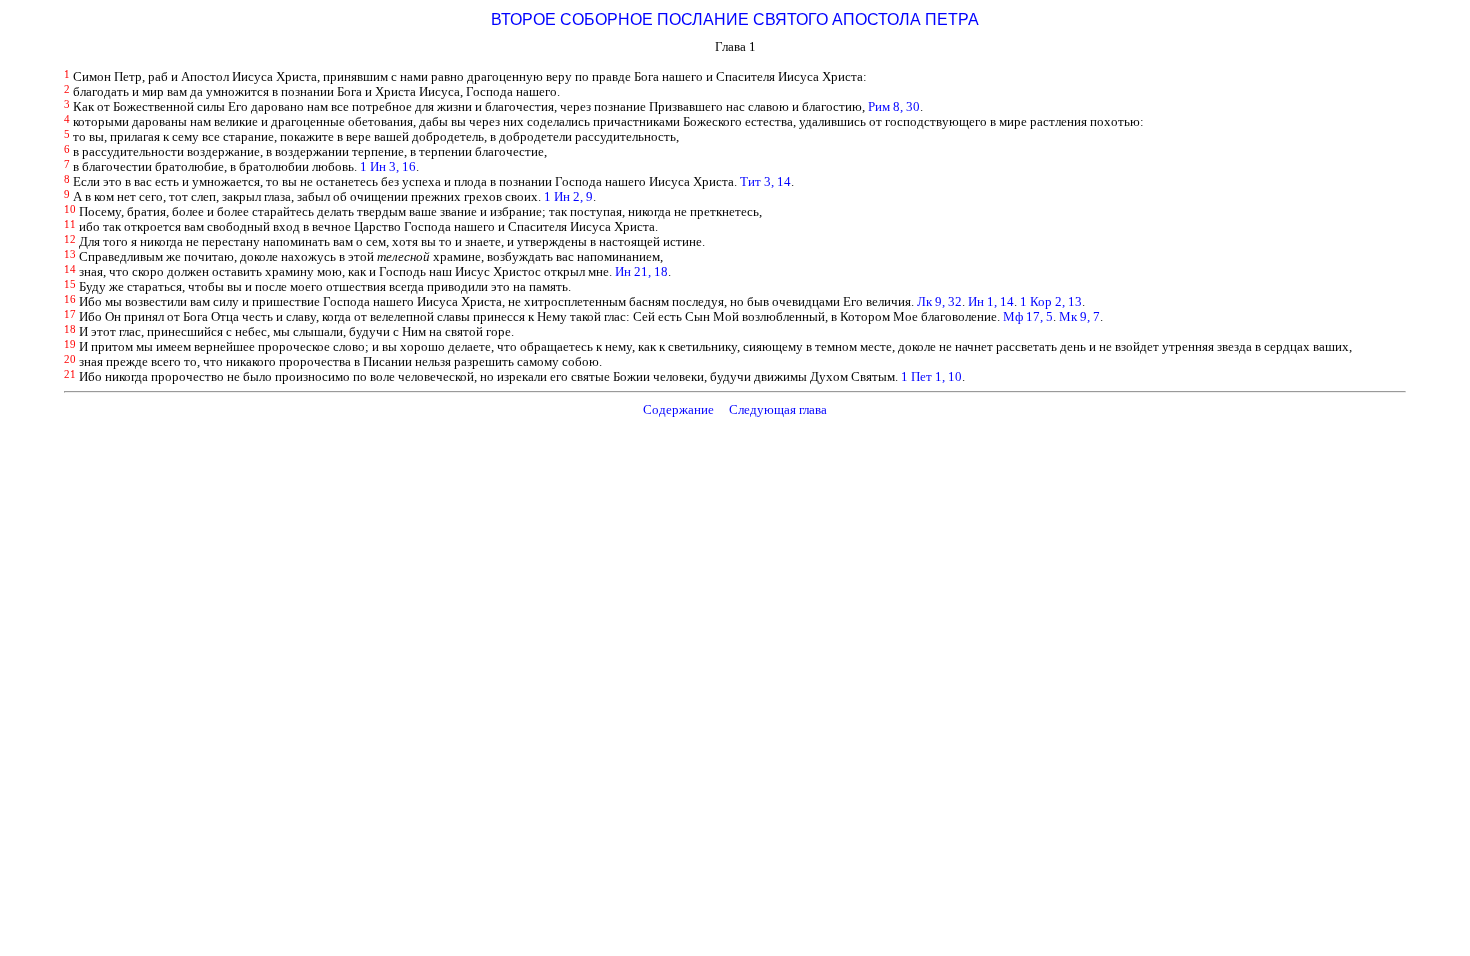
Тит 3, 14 (765, 182)
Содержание (678, 410)
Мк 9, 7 (1079, 317)
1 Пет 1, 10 (931, 377)
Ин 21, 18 (641, 272)
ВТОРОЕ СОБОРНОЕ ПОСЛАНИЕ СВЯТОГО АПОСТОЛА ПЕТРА (735, 19)
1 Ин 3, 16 (388, 167)
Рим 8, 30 (894, 107)
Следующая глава (778, 410)
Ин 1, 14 (991, 302)
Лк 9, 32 (939, 302)
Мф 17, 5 (1028, 317)
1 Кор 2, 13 (1051, 302)
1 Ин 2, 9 (568, 197)
